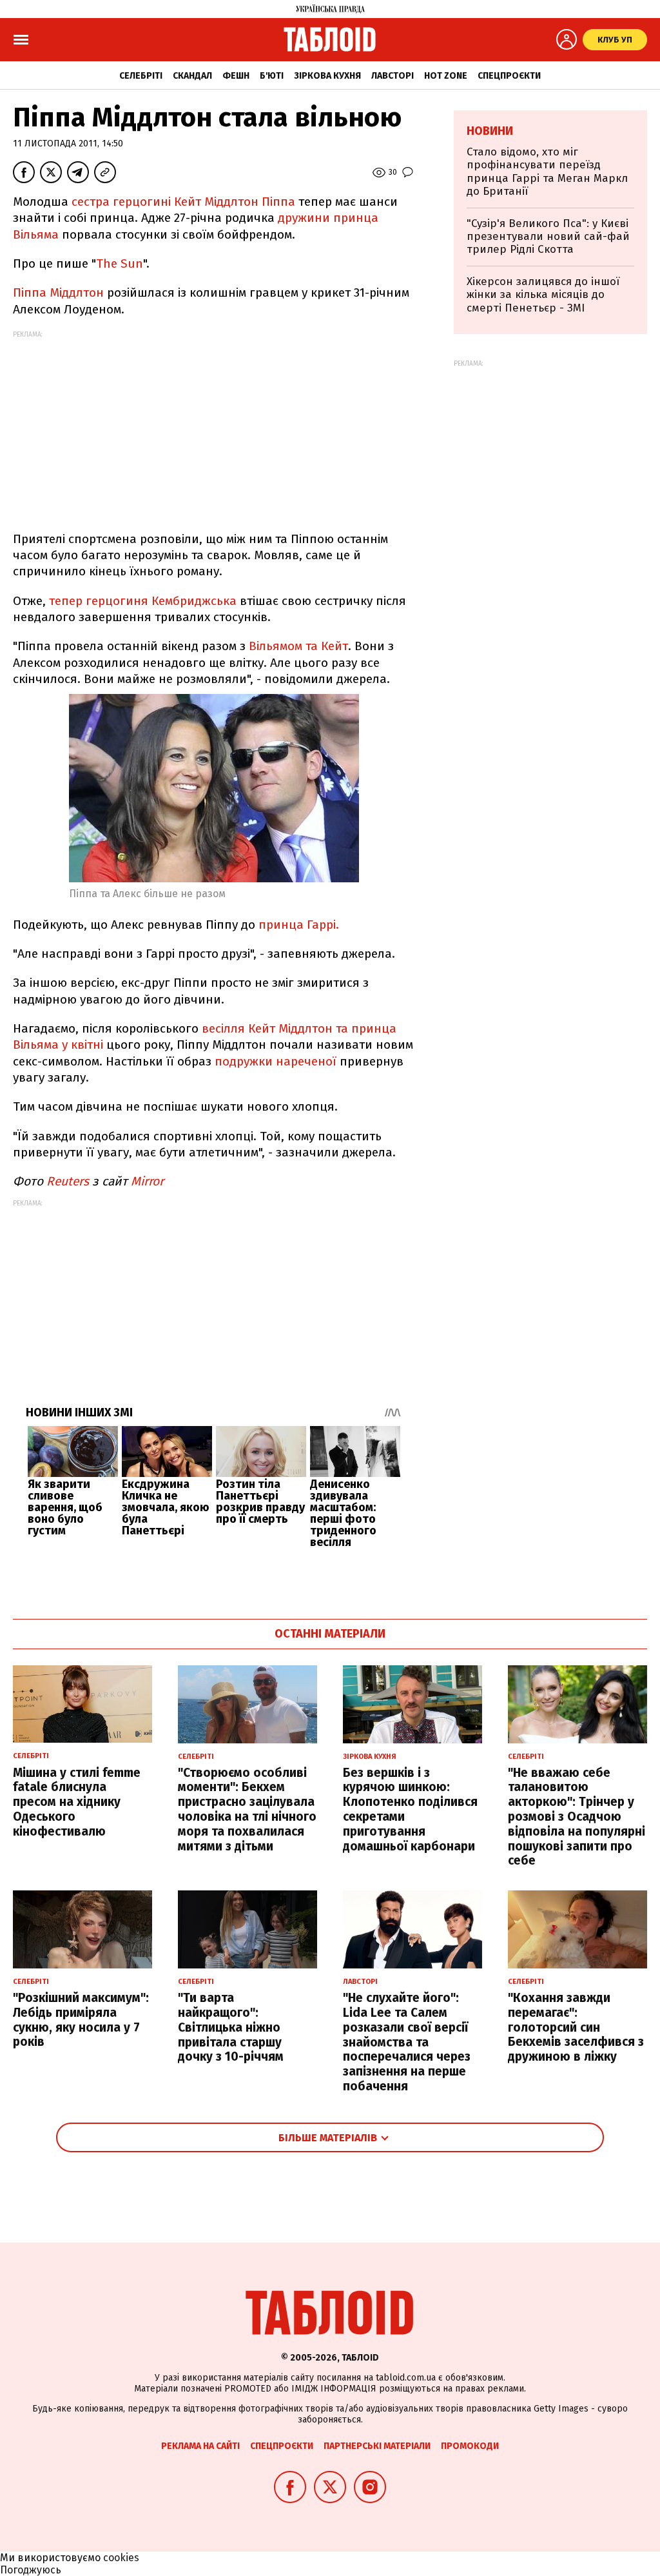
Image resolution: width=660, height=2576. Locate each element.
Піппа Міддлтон (58, 292)
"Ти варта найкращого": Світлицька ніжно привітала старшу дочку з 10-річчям (231, 2027)
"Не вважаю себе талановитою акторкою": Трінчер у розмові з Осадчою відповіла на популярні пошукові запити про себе (577, 1817)
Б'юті (272, 76)
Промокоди (470, 2446)
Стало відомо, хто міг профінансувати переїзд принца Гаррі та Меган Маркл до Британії (547, 172)
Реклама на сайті (200, 2446)
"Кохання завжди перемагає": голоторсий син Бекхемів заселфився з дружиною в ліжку (576, 2027)
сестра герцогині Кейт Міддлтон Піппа (183, 202)
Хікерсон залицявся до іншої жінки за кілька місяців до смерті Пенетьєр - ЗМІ (543, 295)
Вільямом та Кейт (298, 646)
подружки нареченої (276, 1061)
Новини (490, 131)
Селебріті (141, 76)
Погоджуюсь (31, 2570)
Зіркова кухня (327, 76)
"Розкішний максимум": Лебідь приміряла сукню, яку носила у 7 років (81, 2020)
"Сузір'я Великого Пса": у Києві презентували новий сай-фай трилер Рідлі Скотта (548, 237)
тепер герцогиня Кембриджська (143, 601)
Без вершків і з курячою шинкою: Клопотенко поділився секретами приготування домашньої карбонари (410, 1809)
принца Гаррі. (299, 925)
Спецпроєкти (509, 76)
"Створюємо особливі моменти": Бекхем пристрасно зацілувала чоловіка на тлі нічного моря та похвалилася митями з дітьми (247, 1809)
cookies (121, 2558)
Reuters (68, 1181)
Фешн (236, 76)
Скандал (192, 76)
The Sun (120, 263)
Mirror (147, 1181)
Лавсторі (393, 76)
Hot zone (446, 76)
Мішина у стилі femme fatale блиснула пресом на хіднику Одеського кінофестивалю (77, 1802)
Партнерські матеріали (377, 2446)
